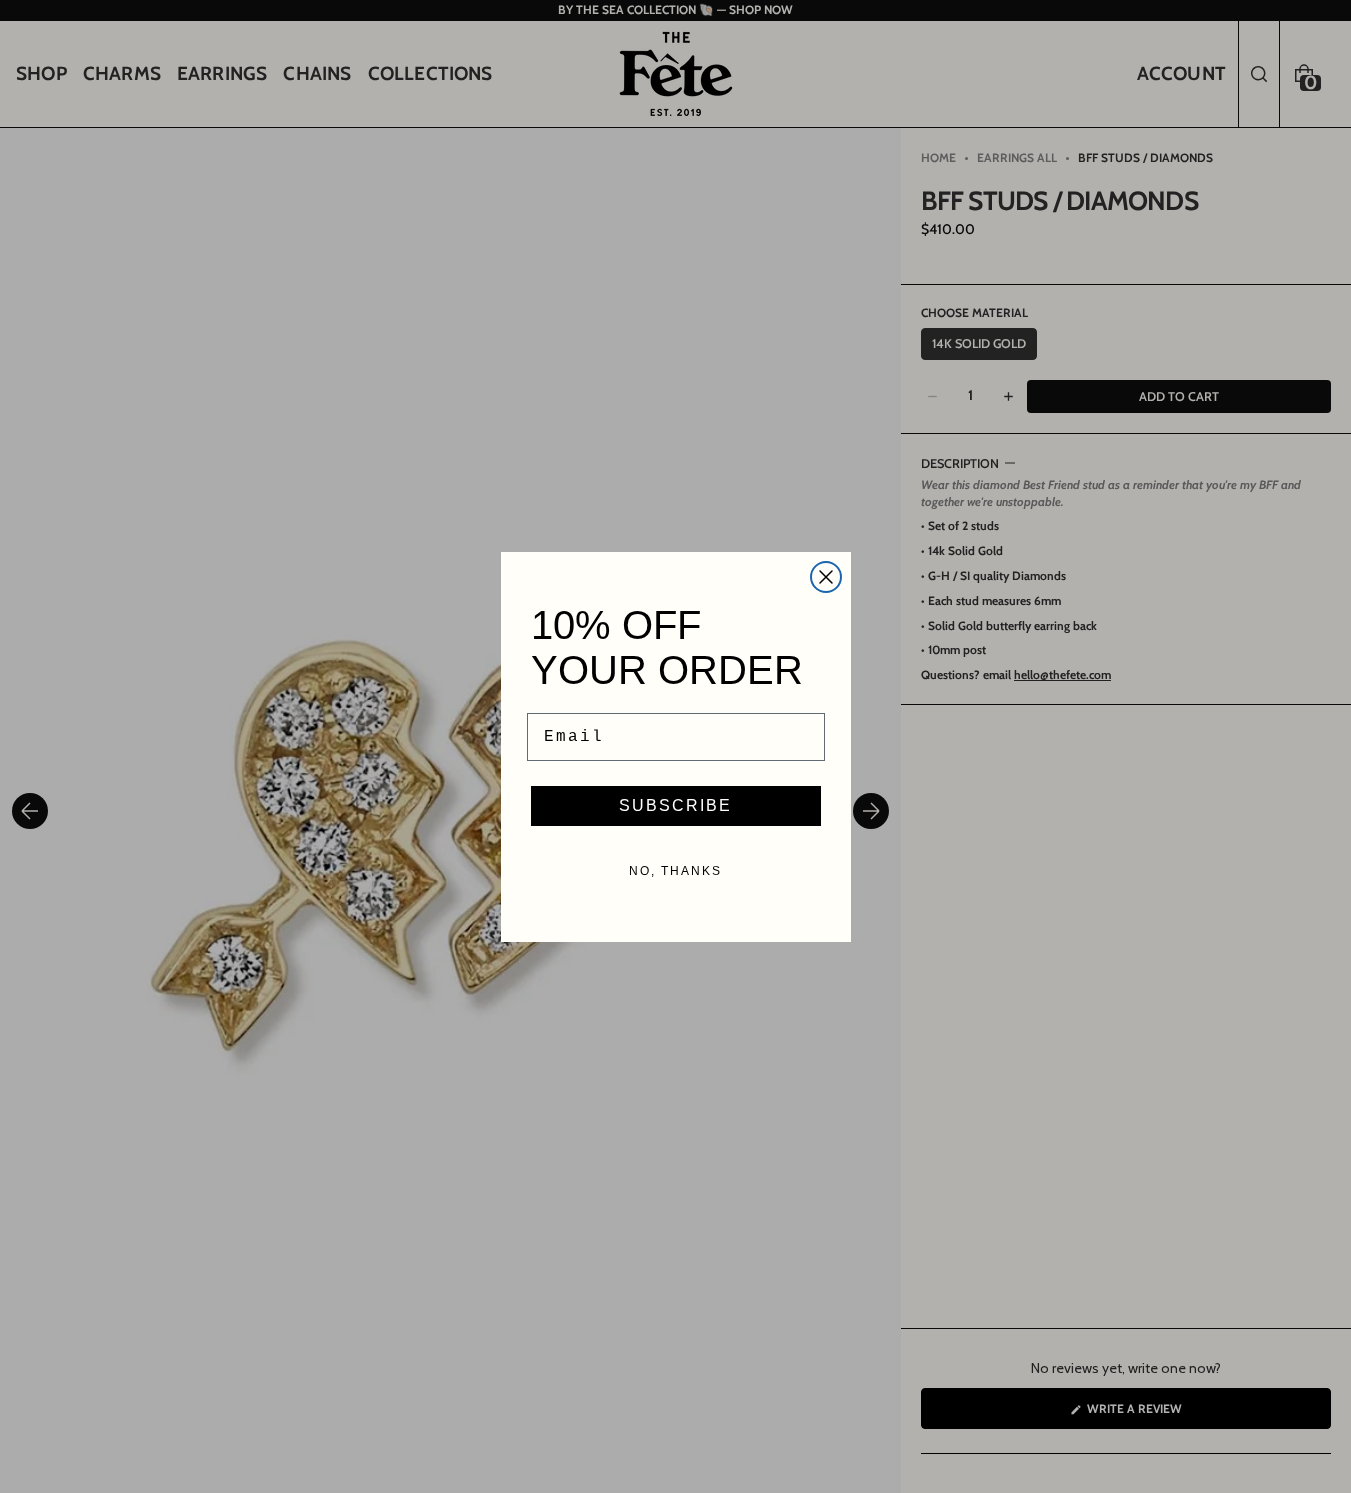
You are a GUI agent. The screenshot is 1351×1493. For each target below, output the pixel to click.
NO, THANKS (675, 871)
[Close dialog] (826, 577)
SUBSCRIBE (675, 805)
